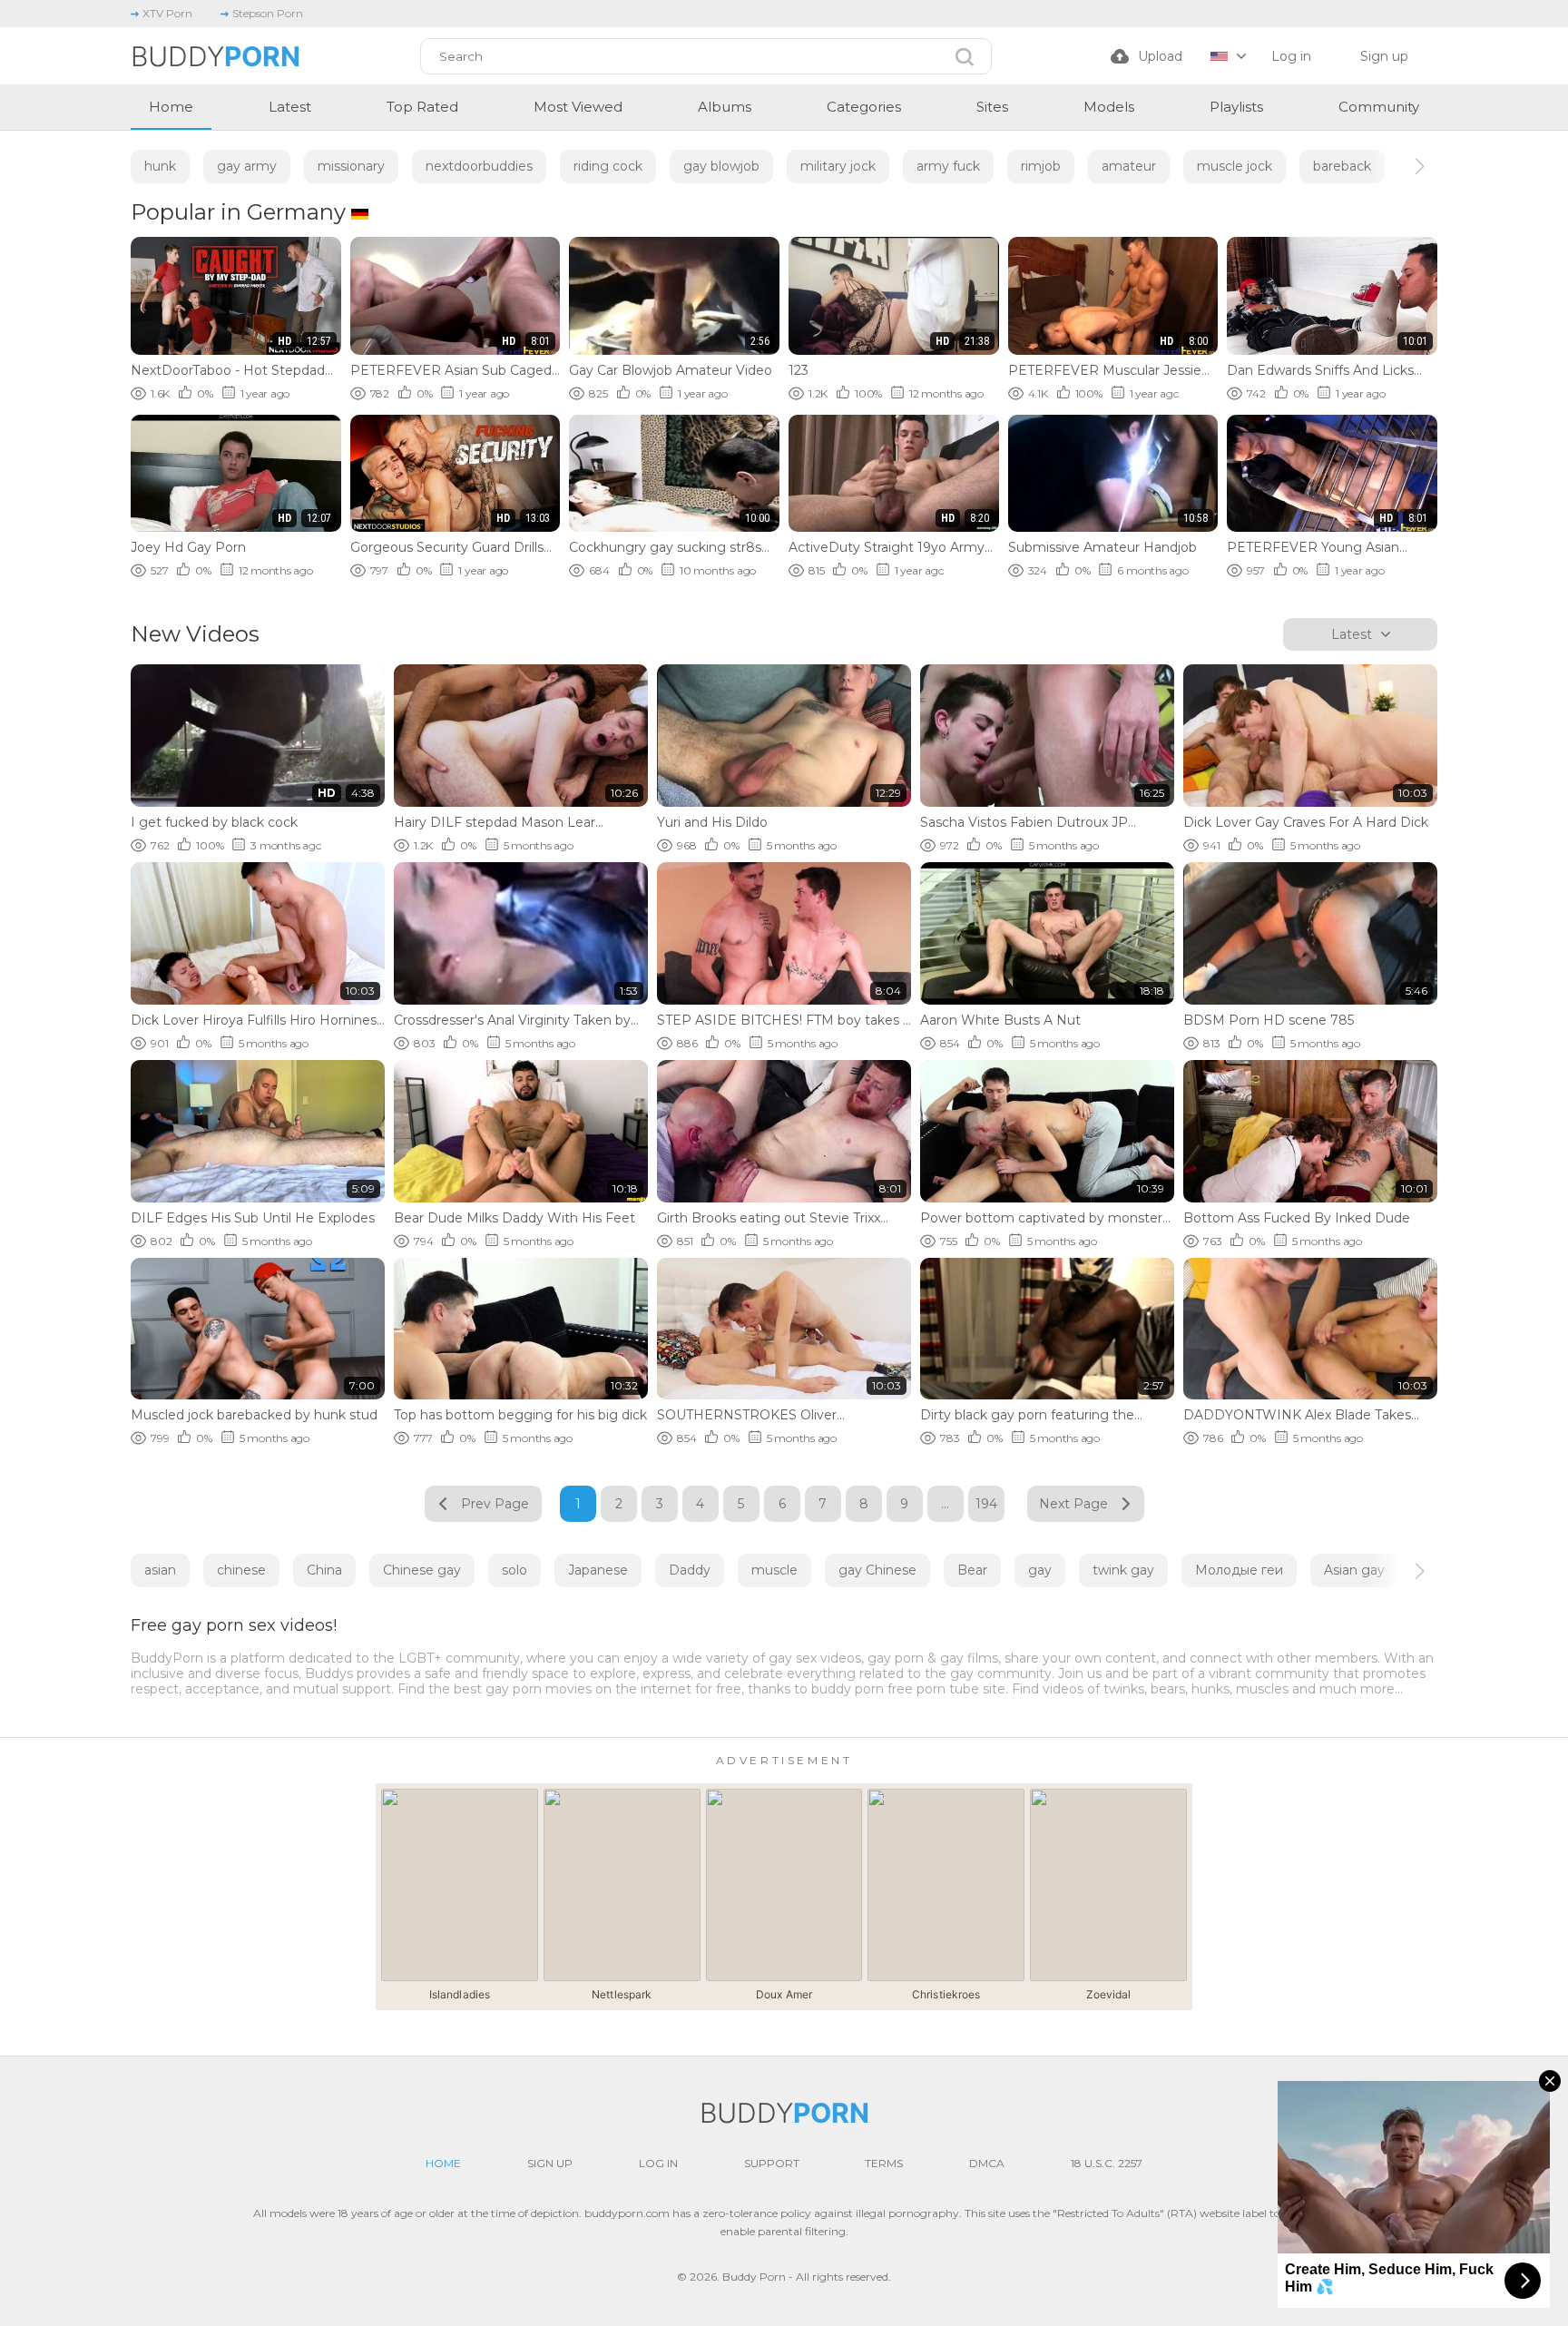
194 (986, 1504)
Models (1109, 107)
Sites (992, 107)
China (324, 1570)
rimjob (1041, 166)
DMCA (987, 2163)
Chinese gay (422, 1570)
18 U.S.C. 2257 (1107, 2163)
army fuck (948, 166)
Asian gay (1354, 1570)
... (945, 1504)
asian (160, 1570)
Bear (972, 1570)
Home (171, 107)
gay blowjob (721, 166)
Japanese (598, 1570)
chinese (241, 1570)
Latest (290, 107)
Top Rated (422, 107)
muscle (774, 1570)
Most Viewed (578, 107)
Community (1379, 107)
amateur (1129, 166)
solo (514, 1570)
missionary (351, 166)
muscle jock (1235, 166)
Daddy (690, 1570)
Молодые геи (1239, 1570)
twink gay (1123, 1570)
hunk (160, 166)
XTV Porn (167, 13)
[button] (1403, 166)
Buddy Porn (754, 2277)
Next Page (1073, 1504)
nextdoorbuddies (479, 166)
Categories (864, 107)
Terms (884, 2163)
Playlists (1236, 107)
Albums (725, 107)
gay (1040, 1570)
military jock (838, 166)
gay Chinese (877, 1570)
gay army (247, 166)
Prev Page (495, 1504)
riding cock (608, 166)
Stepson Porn (268, 13)
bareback (1342, 166)
